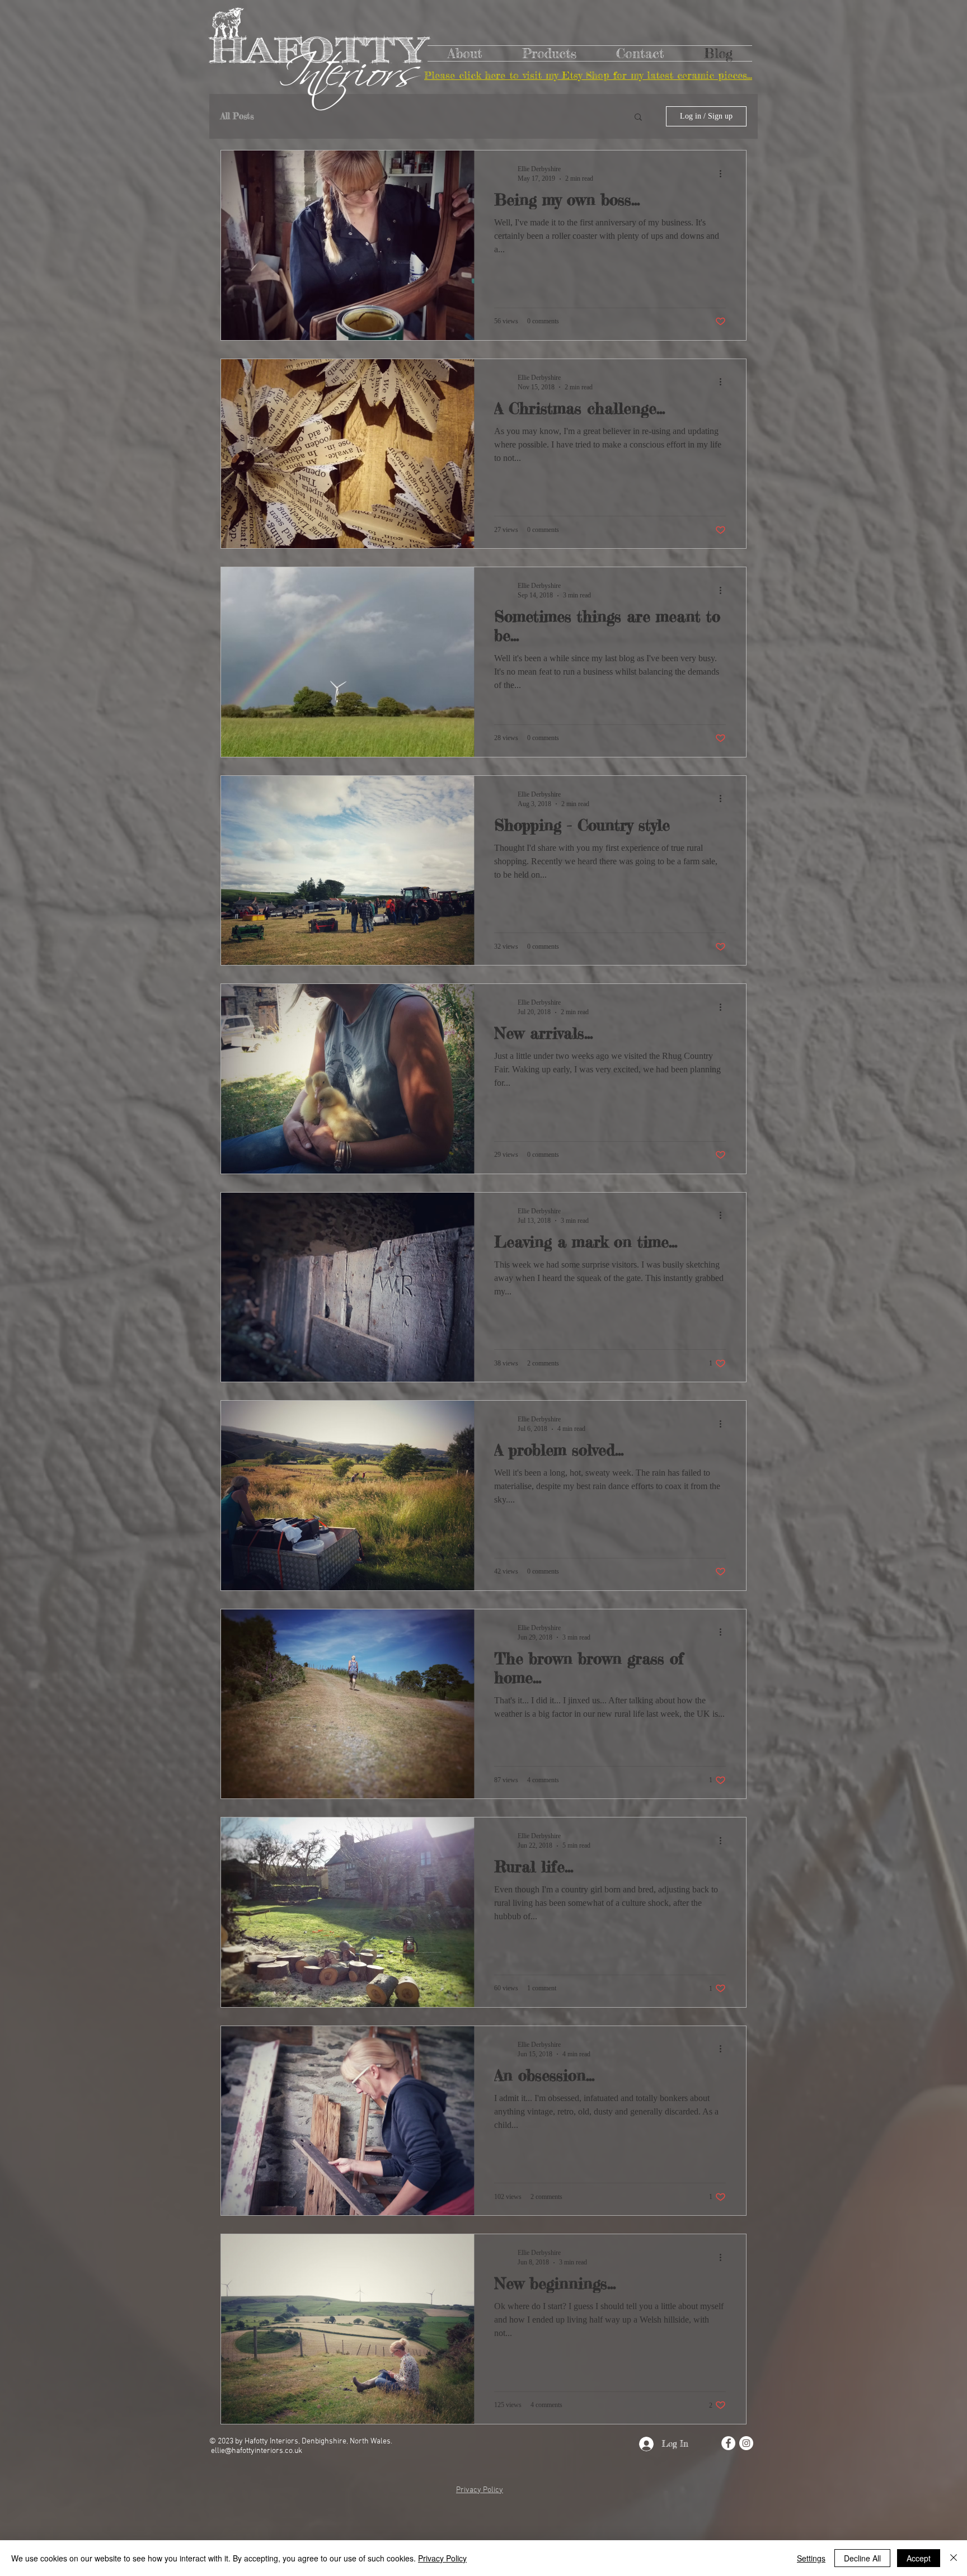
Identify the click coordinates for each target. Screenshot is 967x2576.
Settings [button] (811, 2558)
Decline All (862, 2558)
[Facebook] (728, 2443)
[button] (638, 118)
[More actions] (724, 173)
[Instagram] (746, 2443)
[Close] (954, 2558)
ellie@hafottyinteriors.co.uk (257, 2451)
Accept (919, 2558)
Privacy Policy (442, 2558)
